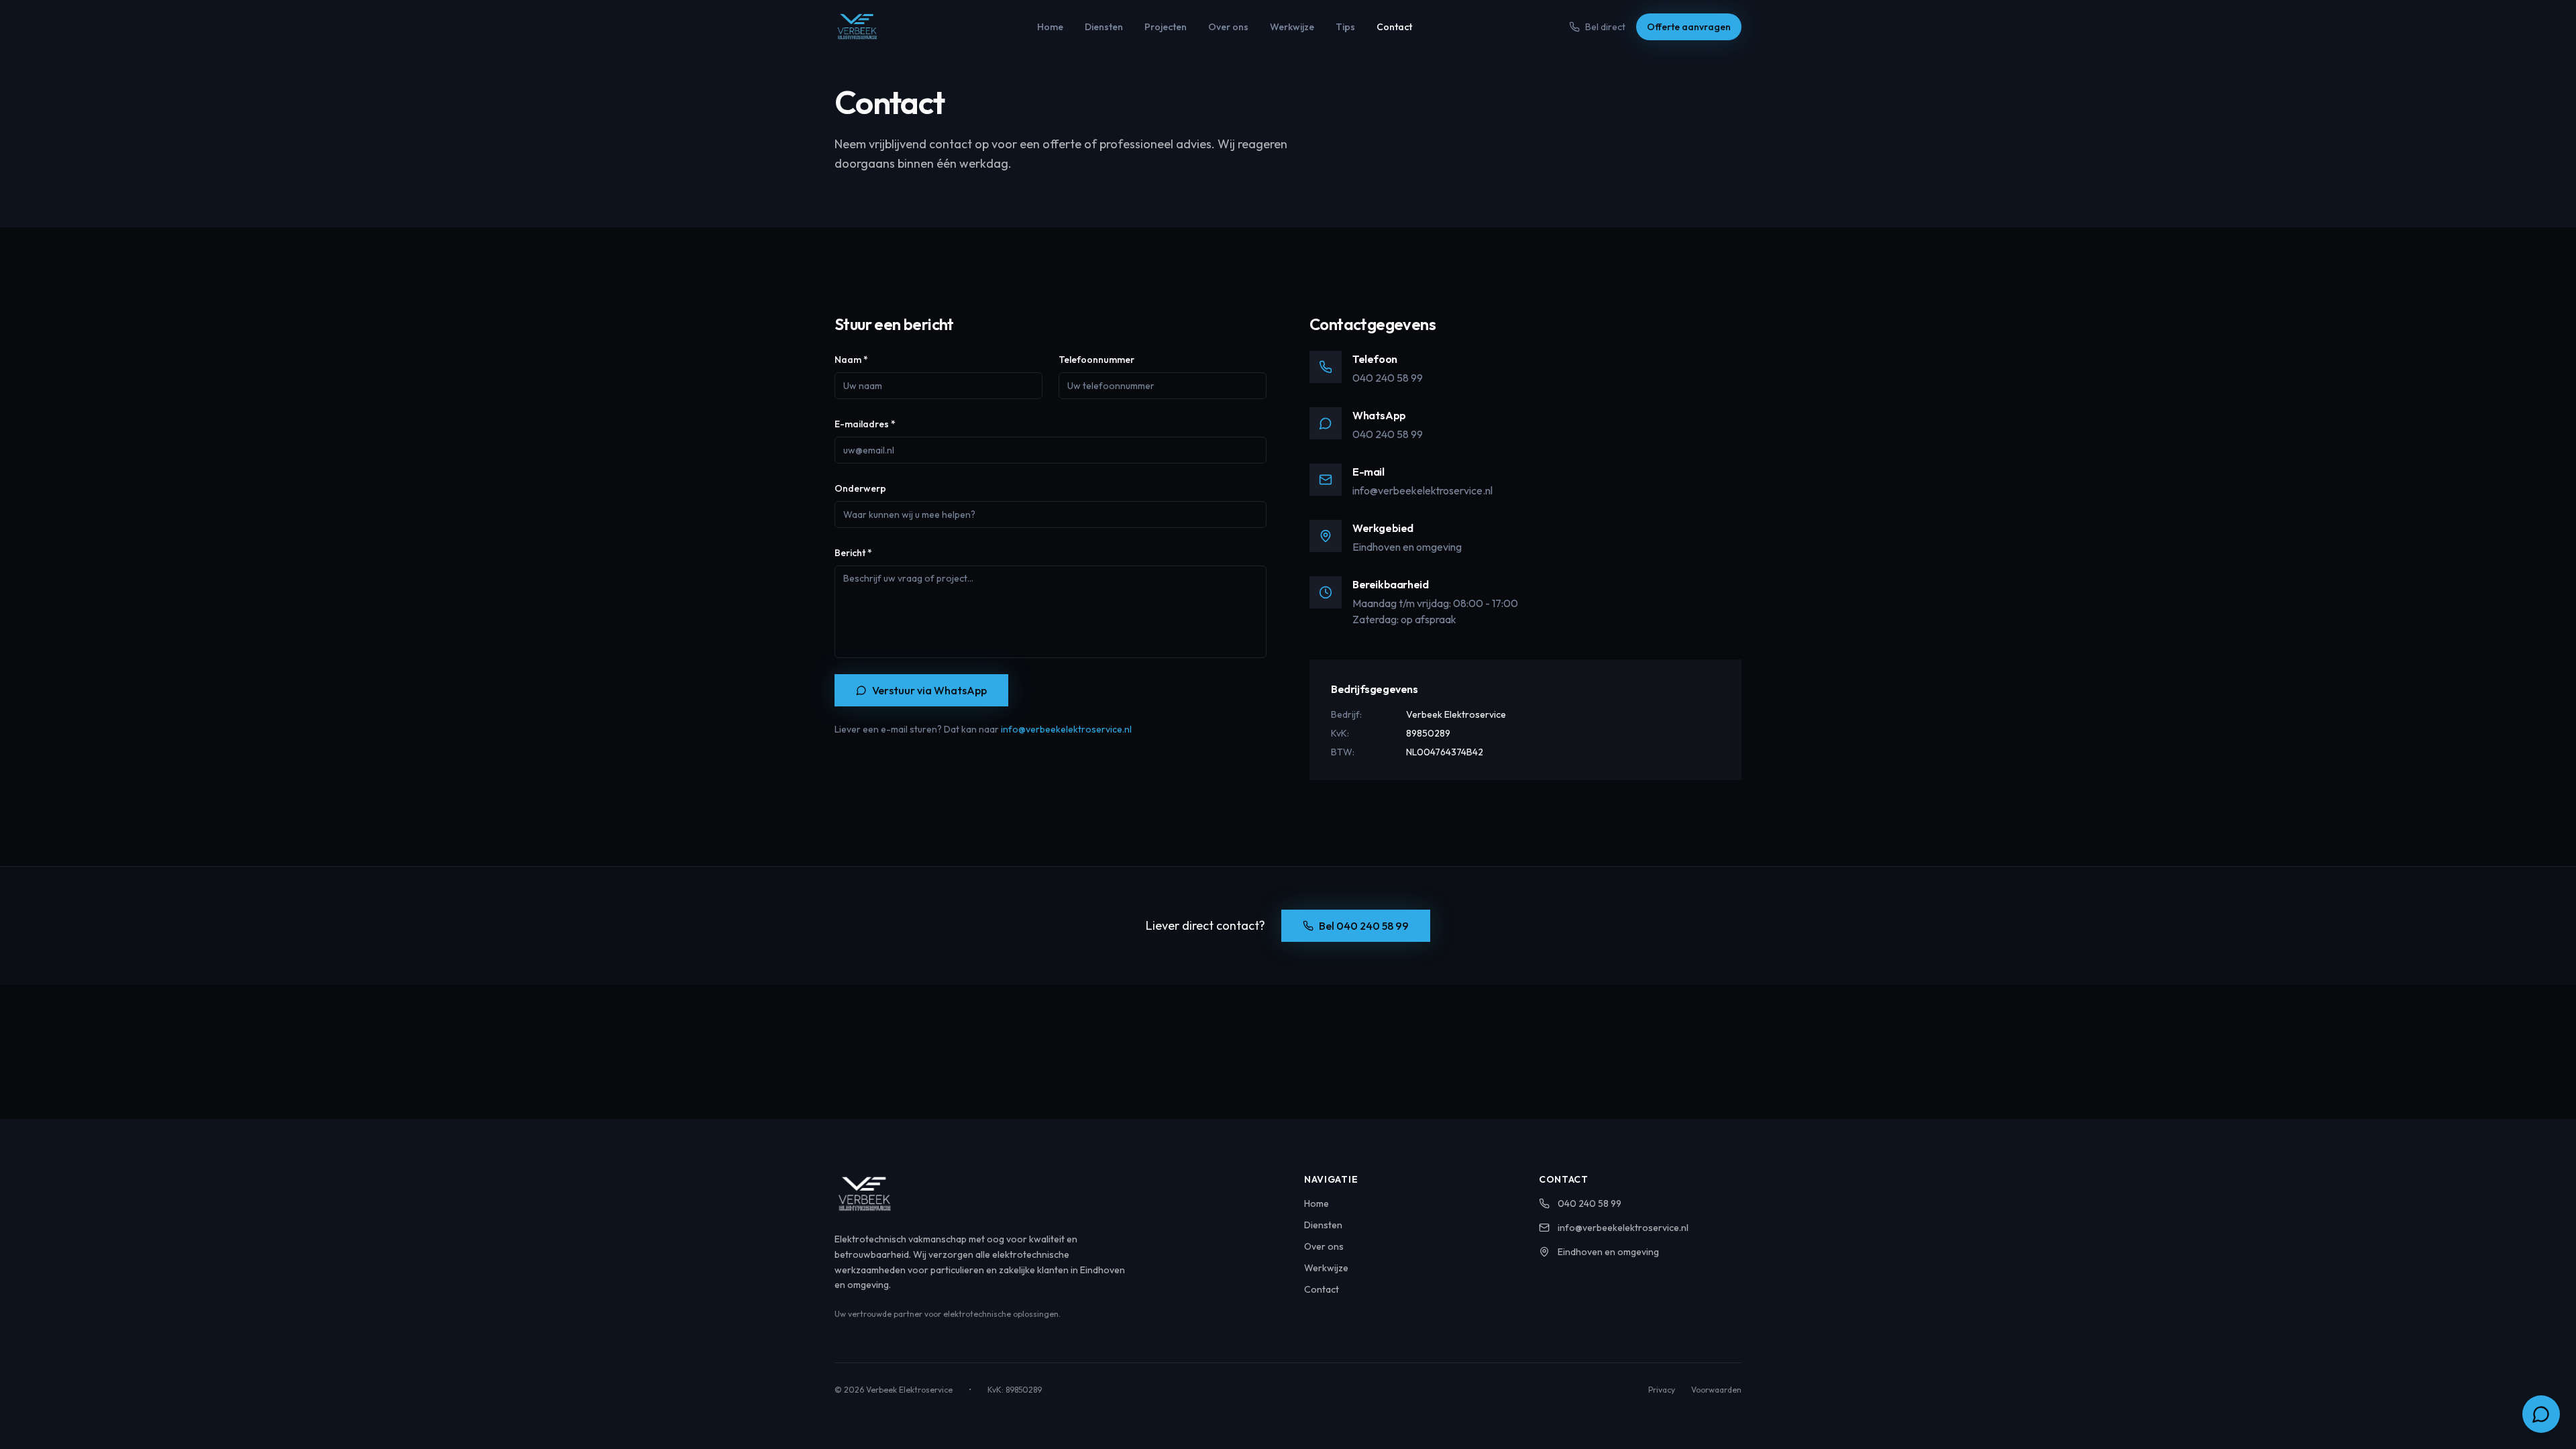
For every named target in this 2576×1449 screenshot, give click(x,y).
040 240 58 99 (1388, 378)
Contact (1394, 27)
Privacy (1662, 1390)
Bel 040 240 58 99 (1364, 926)
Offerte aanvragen (1689, 27)
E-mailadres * (865, 424)
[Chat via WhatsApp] (2541, 1414)
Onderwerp (860, 488)
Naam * (851, 360)
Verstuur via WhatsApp (929, 690)
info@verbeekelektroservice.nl (1066, 729)
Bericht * (853, 553)
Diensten (1104, 27)
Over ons (1228, 27)
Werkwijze (1292, 27)
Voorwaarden (1716, 1390)
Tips (1345, 27)
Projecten (1166, 27)
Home (1050, 27)
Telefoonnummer (1096, 360)
